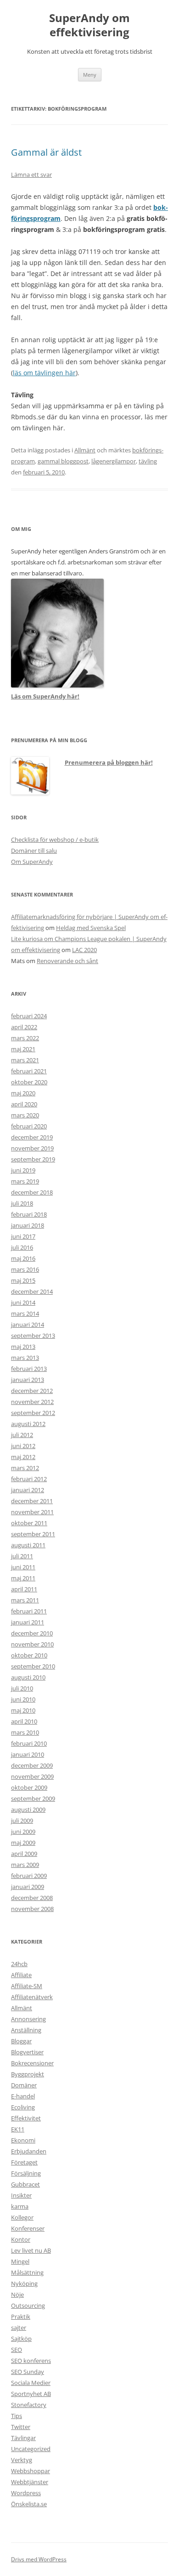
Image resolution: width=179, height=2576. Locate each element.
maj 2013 (23, 1347)
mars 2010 (25, 1732)
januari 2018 (28, 1225)
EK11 (18, 2129)
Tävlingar (23, 2438)
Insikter (21, 2195)
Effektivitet (26, 2118)
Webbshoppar (31, 2471)
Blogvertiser (27, 2052)
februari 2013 (29, 1369)
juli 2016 (22, 1247)
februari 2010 (29, 1743)
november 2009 (32, 1776)
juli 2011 (22, 1556)
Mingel (20, 2261)
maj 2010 (23, 1710)
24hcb (19, 1964)
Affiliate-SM (27, 1986)
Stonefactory (29, 2405)
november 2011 (32, 1512)
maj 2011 (23, 1578)
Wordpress (26, 2493)
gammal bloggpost (63, 461)
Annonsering (28, 2019)
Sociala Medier (31, 2383)
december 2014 (32, 1291)
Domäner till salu (34, 851)
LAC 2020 (84, 950)
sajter (19, 2328)
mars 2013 (25, 1358)
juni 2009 (23, 1832)
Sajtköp (21, 2339)
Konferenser (28, 2228)
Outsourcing (28, 2305)
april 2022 (24, 1027)
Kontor (21, 2239)
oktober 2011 (29, 1523)
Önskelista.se (29, 2504)
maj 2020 (23, 1093)
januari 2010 (28, 1754)
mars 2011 (25, 1600)
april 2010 (24, 1721)
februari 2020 (29, 1126)
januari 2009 (28, 1887)
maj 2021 (23, 1049)
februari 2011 (29, 1611)
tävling (148, 461)
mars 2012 (25, 1468)
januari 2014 (28, 1325)
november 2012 (32, 1402)
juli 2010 (22, 1688)
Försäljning (26, 2173)
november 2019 (32, 1148)
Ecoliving (23, 2107)
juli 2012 (22, 1435)
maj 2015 (23, 1280)
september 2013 (33, 1336)
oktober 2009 (29, 1787)
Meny (90, 75)
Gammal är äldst (46, 152)
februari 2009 (29, 1876)
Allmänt (85, 450)
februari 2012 (29, 1479)
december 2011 (32, 1501)
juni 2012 (23, 1446)
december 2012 (32, 1391)
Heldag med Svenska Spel (91, 928)
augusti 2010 (28, 1677)
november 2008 (32, 1909)
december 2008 (32, 1898)
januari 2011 (28, 1622)
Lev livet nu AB (31, 2250)
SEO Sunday (28, 2372)
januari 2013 (28, 1380)
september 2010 (33, 1666)
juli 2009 (22, 1821)
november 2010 (32, 1644)
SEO (17, 2350)
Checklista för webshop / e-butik (55, 840)
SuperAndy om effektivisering (89, 25)
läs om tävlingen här (44, 373)
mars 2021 (25, 1060)
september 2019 (33, 1159)
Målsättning (27, 2272)
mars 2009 (25, 1865)
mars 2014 (25, 1313)
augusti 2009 (28, 1809)
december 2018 (32, 1192)
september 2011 (33, 1534)
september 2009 (33, 1798)
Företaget (24, 2162)
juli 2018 (22, 1203)
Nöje (17, 2294)
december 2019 (32, 1137)
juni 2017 (23, 1236)
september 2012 (33, 1413)
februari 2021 (29, 1071)
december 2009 (32, 1765)
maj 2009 (23, 1843)
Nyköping (24, 2283)
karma (20, 2206)
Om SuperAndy (32, 862)
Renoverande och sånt (67, 961)
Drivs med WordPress (39, 2559)
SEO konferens (31, 2361)
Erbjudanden (29, 2151)
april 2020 (24, 1104)
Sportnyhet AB (31, 2394)
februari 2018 (29, 1214)
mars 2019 (25, 1181)
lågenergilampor (114, 461)
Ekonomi (23, 2140)
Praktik (21, 2317)
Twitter (21, 2427)
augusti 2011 (28, 1545)
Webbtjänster (30, 2482)
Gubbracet (25, 2184)
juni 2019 (23, 1170)
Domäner (24, 2085)
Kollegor (22, 2217)
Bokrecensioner (32, 2063)
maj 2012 (23, 1457)
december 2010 (32, 1633)
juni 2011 (23, 1567)
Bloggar (21, 2041)
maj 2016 (23, 1258)
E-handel (23, 2096)
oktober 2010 (29, 1655)
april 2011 (24, 1589)
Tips (17, 2416)
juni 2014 (23, 1302)
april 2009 (24, 1854)
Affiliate (21, 1975)
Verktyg (22, 2460)
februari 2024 (29, 1016)
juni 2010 (23, 1699)
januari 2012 (28, 1490)
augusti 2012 (28, 1424)
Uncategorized (31, 2449)
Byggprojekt (28, 2074)
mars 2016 (25, 1269)
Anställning (26, 2030)
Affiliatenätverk (32, 1997)
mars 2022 (25, 1038)
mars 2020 (25, 1115)
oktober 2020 (29, 1082)
